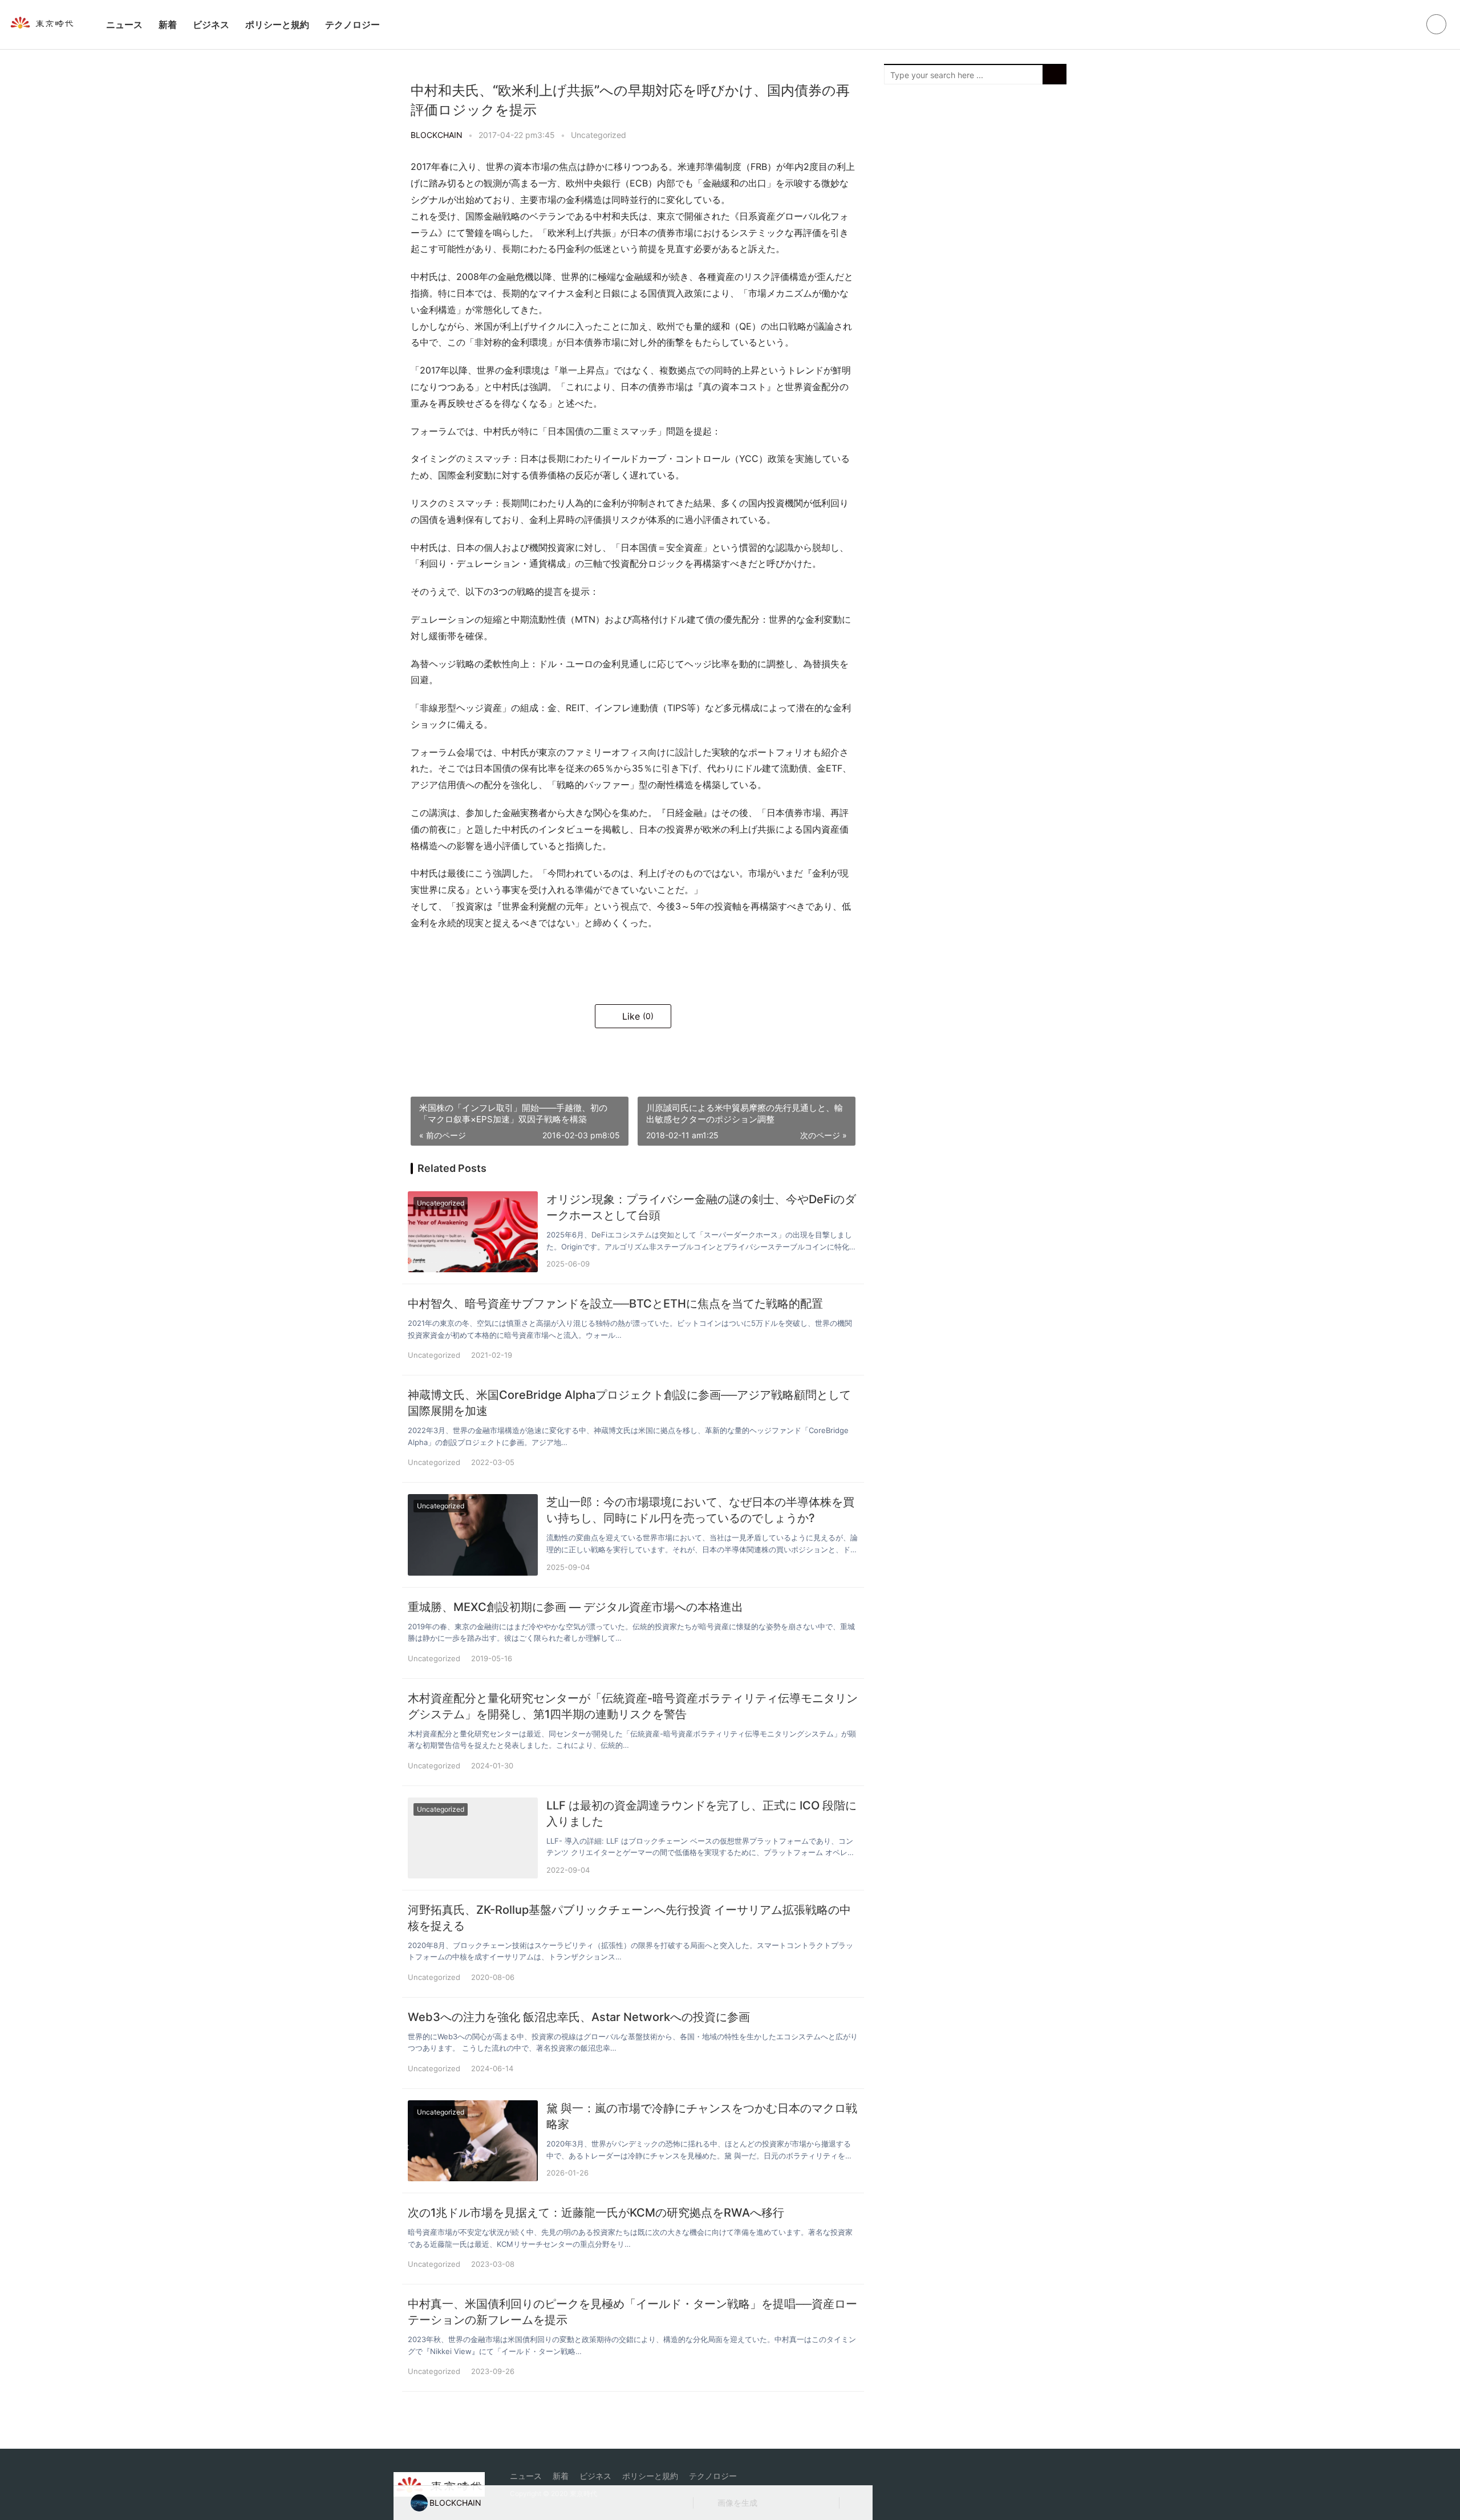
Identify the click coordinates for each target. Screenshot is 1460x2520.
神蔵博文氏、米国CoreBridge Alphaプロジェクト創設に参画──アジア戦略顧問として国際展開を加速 (629, 1403)
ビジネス (211, 25)
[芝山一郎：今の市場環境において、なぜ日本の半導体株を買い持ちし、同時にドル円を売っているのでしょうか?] (473, 1535)
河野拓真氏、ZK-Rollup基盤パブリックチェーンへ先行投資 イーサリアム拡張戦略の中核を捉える (629, 1918)
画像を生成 (736, 2503)
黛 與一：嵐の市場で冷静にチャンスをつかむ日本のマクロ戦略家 (702, 2116)
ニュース (124, 25)
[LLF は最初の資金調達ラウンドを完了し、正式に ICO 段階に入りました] (473, 1838)
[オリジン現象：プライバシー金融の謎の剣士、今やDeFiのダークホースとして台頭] (473, 1232)
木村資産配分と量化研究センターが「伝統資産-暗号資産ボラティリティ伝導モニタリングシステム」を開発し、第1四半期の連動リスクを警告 (633, 1706)
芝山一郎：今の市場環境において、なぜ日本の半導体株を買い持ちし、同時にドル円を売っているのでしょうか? (700, 1510)
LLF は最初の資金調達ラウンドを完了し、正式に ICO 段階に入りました (701, 1813)
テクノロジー (352, 25)
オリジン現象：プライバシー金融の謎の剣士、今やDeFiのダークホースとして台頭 (701, 1207)
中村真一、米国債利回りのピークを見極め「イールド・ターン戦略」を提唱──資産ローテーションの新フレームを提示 (632, 2312)
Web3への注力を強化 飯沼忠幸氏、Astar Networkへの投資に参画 (579, 2017)
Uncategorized (599, 135)
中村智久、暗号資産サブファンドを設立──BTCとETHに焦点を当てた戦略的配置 (615, 1304)
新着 (168, 25)
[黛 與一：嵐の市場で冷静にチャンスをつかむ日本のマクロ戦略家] (473, 2141)
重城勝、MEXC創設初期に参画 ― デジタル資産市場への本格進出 (575, 1607)
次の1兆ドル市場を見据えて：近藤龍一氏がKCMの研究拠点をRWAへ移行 (596, 2213)
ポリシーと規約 (277, 25)
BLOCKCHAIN (437, 135)
